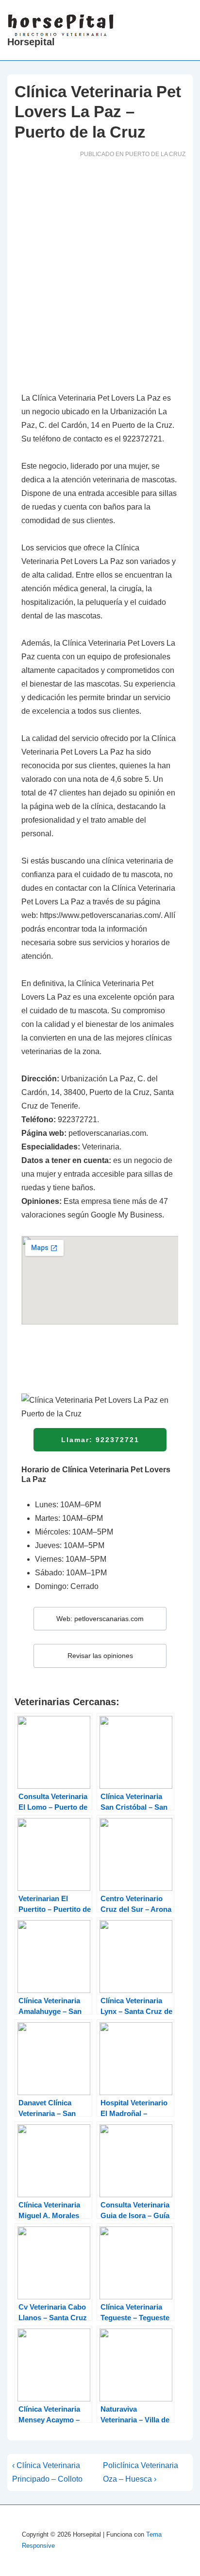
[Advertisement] (100, 278)
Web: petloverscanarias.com (100, 1619)
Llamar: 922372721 (100, 1440)
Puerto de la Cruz (155, 154)
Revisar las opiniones (100, 1656)
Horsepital (31, 42)
